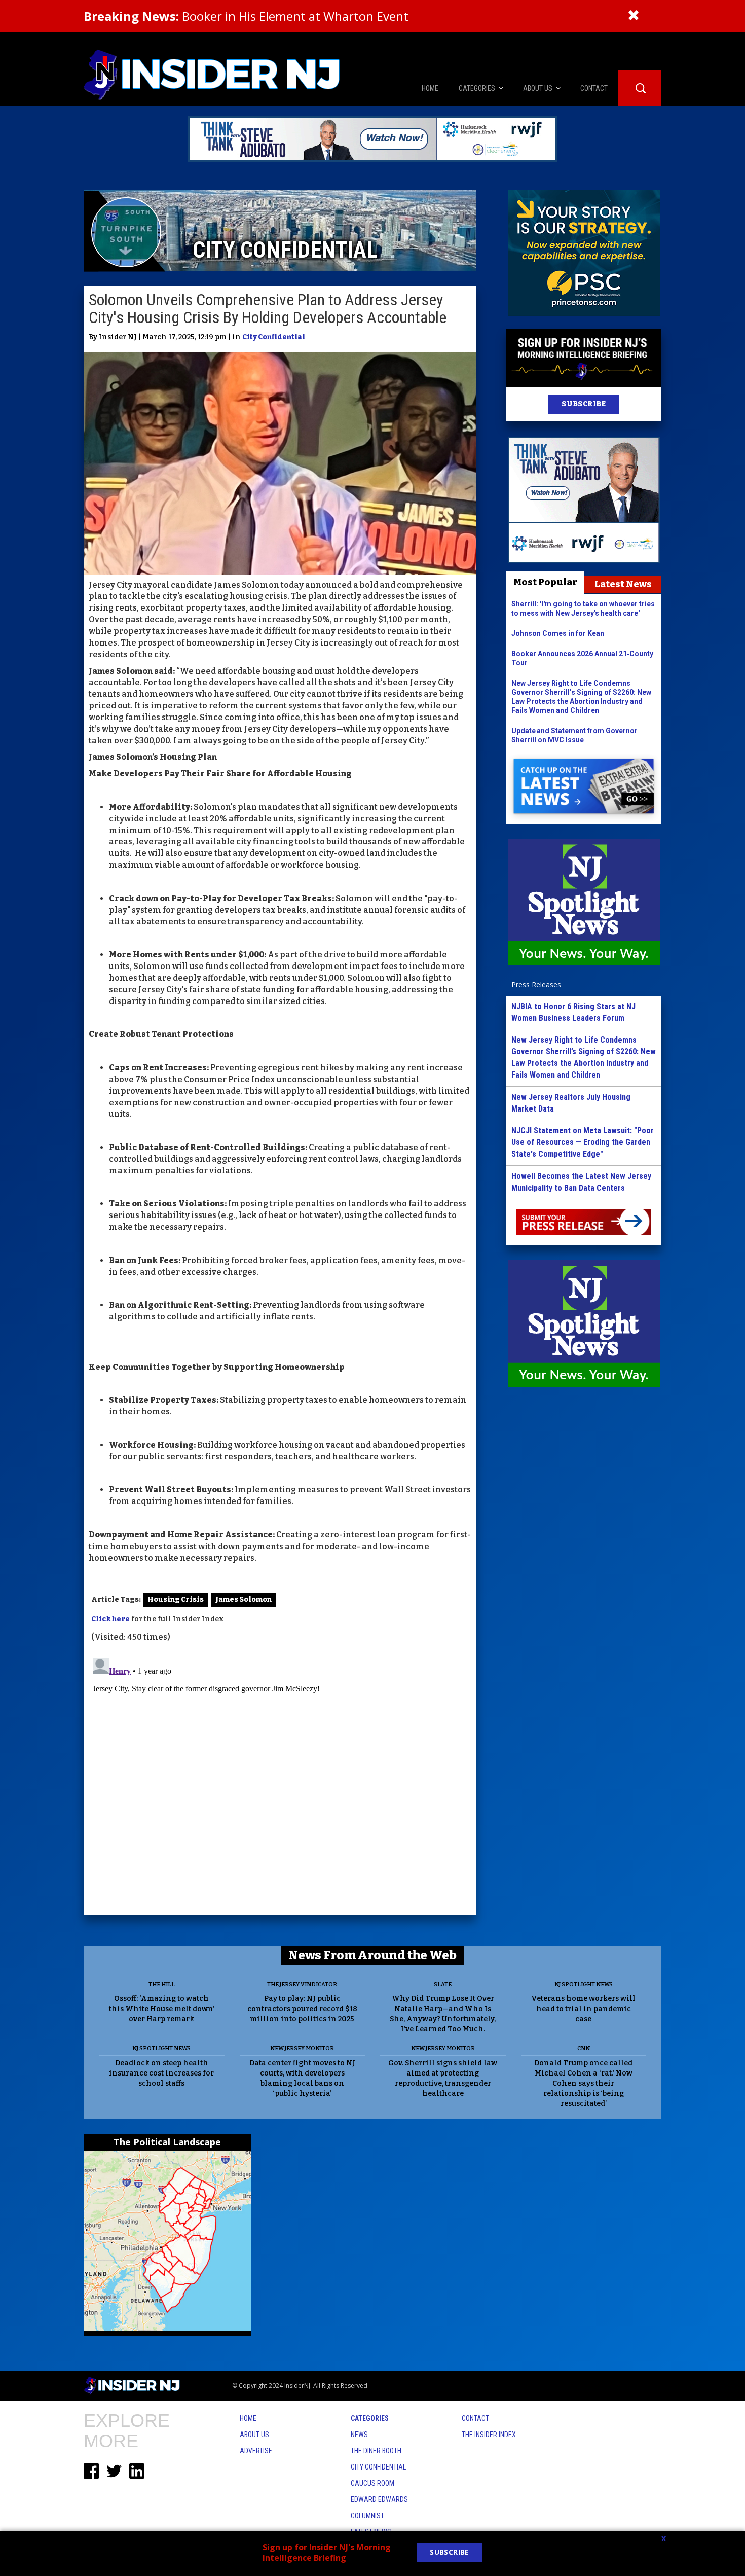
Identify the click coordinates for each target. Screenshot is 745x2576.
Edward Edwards (379, 2499)
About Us (254, 2435)
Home (248, 2418)
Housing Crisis (176, 1600)
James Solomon (244, 1600)
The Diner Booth (376, 2451)
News (359, 2435)
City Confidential (274, 337)
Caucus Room (372, 2483)
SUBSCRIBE (584, 404)
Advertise (256, 2451)
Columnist (367, 2516)
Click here (110, 1619)
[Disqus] (280, 1780)
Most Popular (545, 582)
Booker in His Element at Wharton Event (246, 16)
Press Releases (536, 985)
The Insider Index (489, 2435)
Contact (475, 2418)
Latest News (623, 584)
